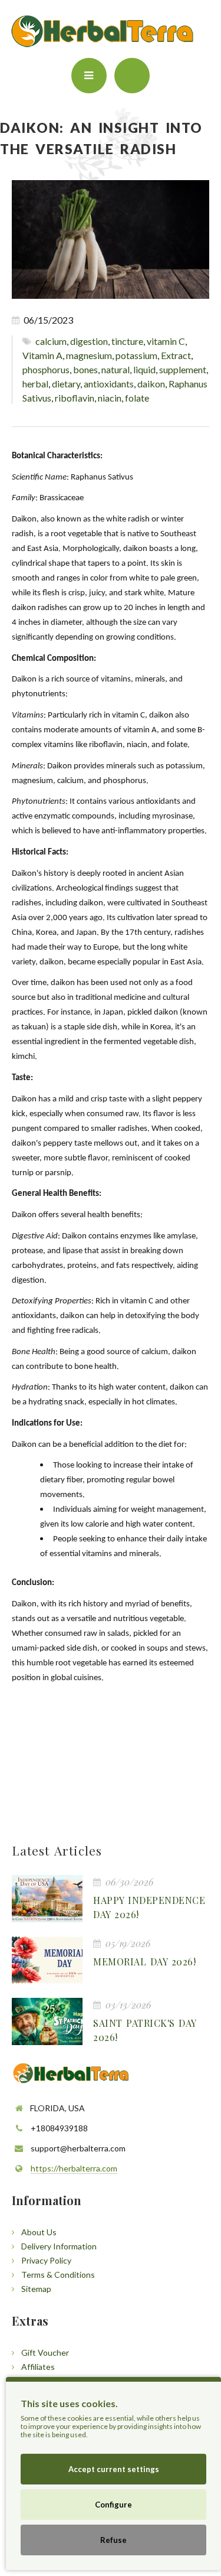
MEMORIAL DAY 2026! (144, 1962)
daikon (151, 384)
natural (116, 369)
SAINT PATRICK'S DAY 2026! (145, 2030)
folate (137, 398)
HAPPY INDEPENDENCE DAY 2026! (149, 1907)
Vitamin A (42, 355)
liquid (144, 369)
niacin (110, 398)
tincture (127, 341)
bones (85, 369)
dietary (66, 384)
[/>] (47, 1899)
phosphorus (46, 369)
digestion (89, 341)
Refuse (113, 2540)
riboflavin (75, 398)
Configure (113, 2505)
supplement (183, 369)
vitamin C (166, 341)
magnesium (89, 355)
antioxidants (109, 384)
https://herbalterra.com (74, 2168)
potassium (136, 355)
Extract (176, 355)
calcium (51, 341)
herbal (35, 384)
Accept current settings (114, 2469)
